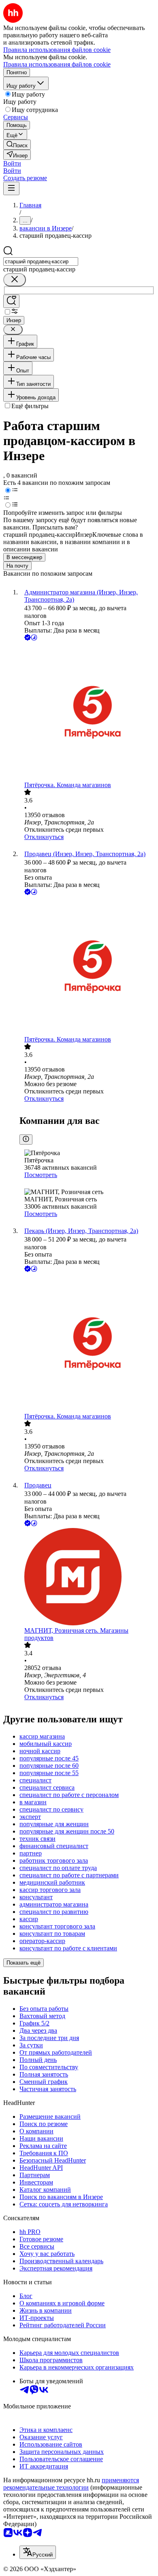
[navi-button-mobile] (11, 188)
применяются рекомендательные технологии (71, 2484)
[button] (12, 163)
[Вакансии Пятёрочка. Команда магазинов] (87, 712)
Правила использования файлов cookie (57, 64)
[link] (17, 145)
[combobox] (41, 261)
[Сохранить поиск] (11, 301)
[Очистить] (15, 280)
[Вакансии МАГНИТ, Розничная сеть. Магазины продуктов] (87, 1577)
